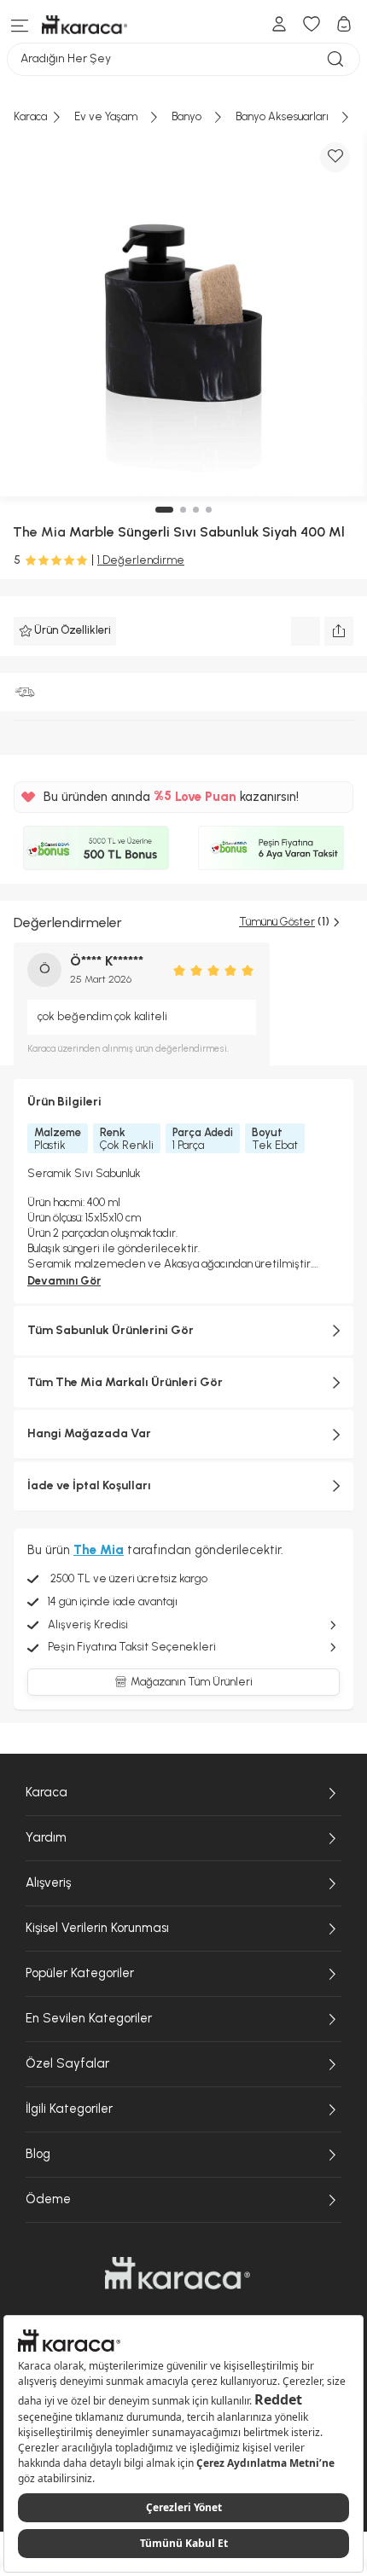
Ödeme (48, 2199)
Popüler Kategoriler (80, 1973)
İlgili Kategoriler (69, 2109)
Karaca (47, 1792)
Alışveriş (48, 1883)
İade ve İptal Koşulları (89, 1485)
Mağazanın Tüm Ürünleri (192, 1682)
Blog (38, 2154)
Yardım (46, 1837)
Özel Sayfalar (67, 2063)
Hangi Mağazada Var (89, 1433)
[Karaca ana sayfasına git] (178, 2273)
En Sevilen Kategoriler (89, 2018)
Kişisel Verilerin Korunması (97, 1928)
